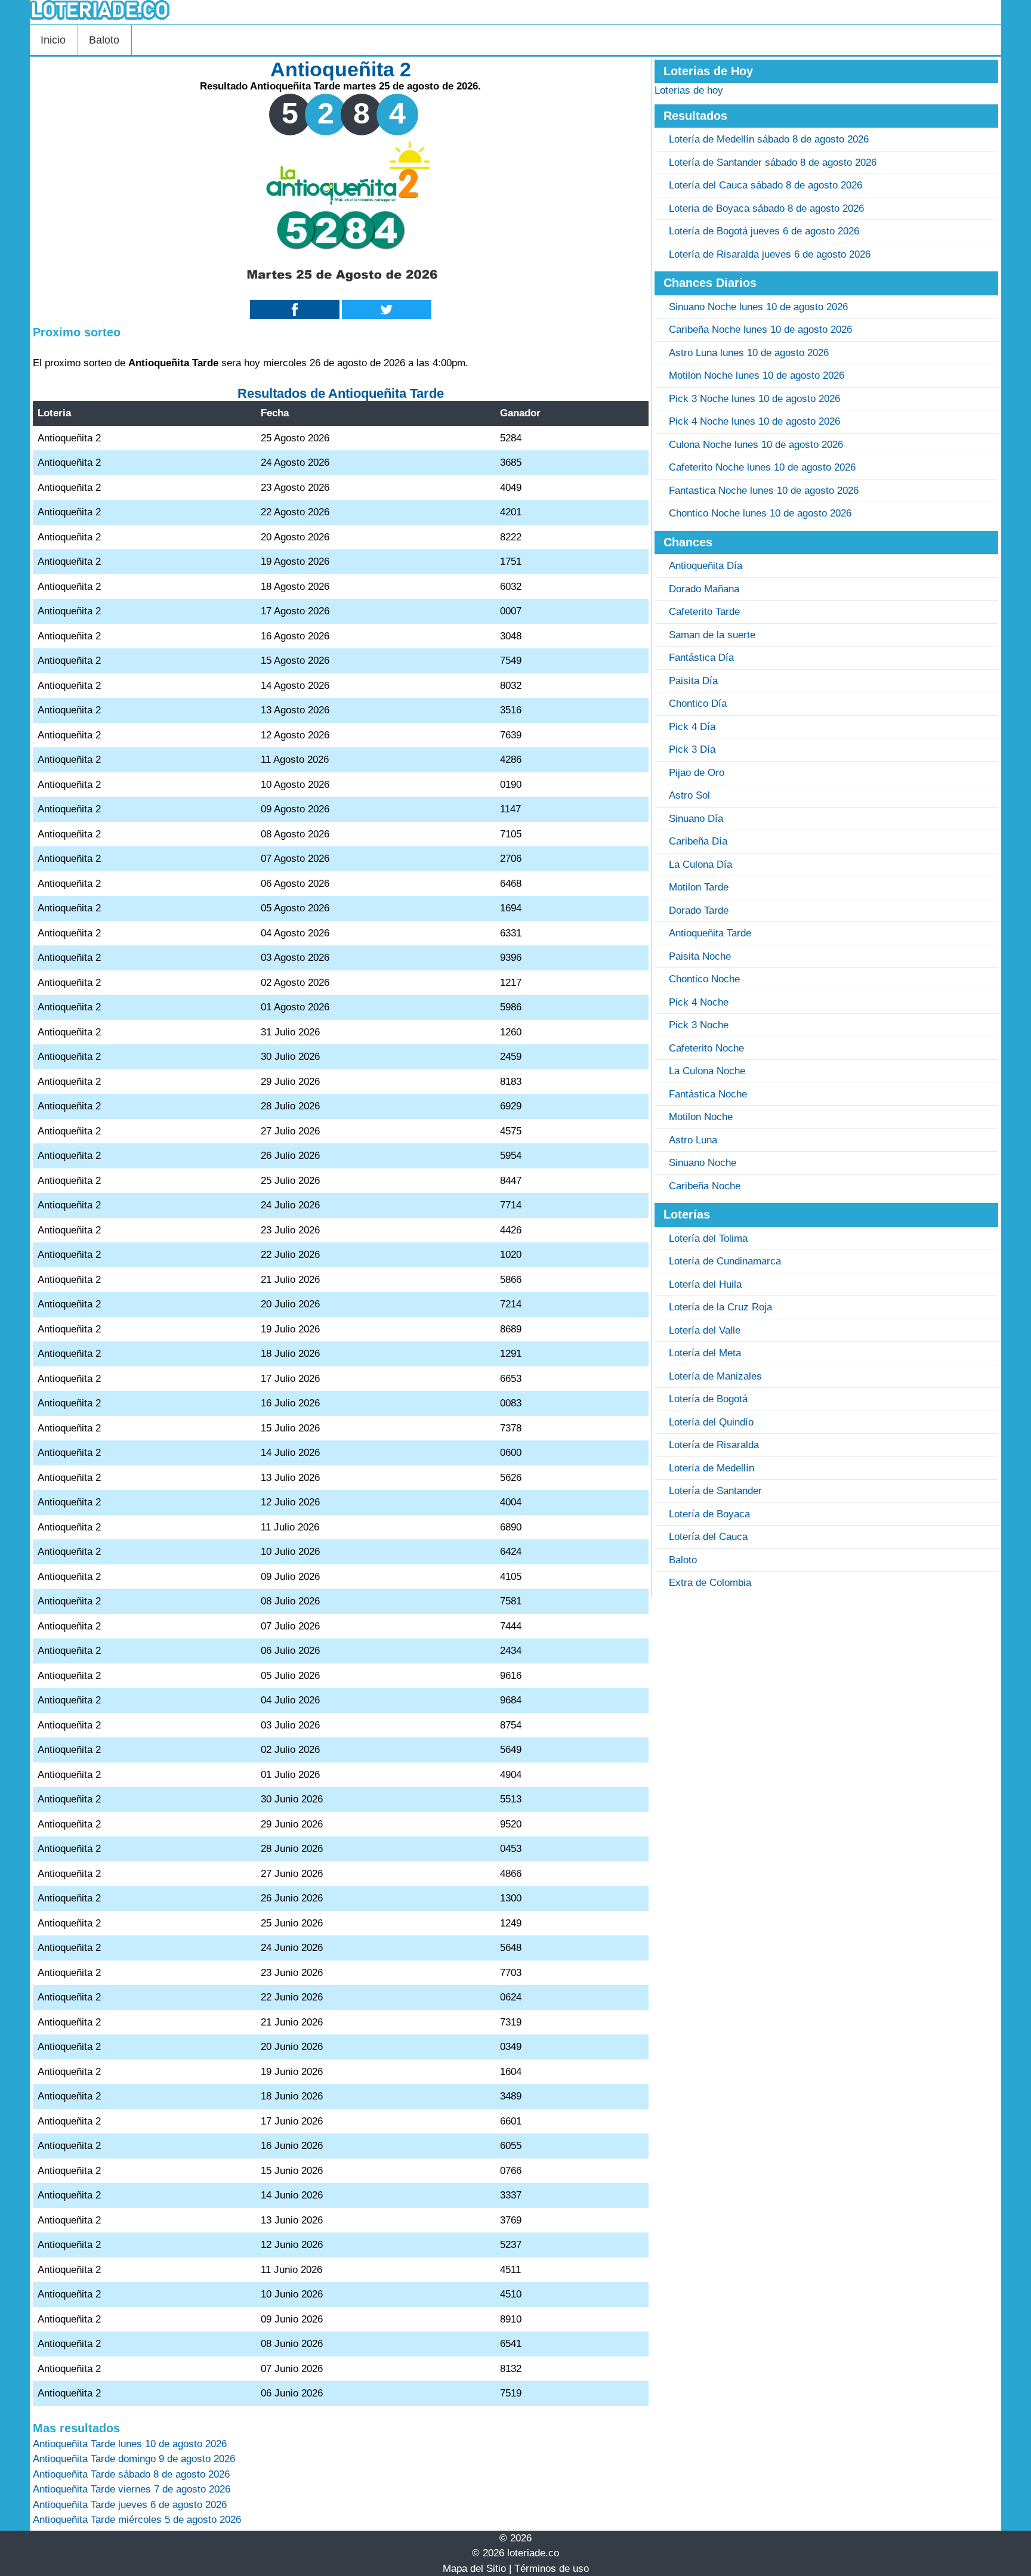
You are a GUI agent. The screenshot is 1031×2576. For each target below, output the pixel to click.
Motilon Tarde (699, 887)
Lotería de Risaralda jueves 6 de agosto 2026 (770, 254)
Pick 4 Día (692, 727)
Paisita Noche (700, 956)
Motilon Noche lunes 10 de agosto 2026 (757, 375)
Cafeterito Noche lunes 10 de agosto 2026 (762, 467)
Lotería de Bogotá (708, 1399)
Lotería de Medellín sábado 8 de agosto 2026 (769, 139)
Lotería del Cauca (708, 1537)
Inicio (53, 40)
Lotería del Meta (705, 1353)
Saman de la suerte (712, 635)
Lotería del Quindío (711, 1422)
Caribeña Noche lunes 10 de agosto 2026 (760, 330)
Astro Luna (693, 1140)
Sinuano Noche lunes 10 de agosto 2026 (758, 307)
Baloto (104, 40)
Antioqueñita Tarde (710, 933)
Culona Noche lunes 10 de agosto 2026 (756, 445)
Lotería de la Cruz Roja (720, 1307)
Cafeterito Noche (706, 1048)
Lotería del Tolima (708, 1238)
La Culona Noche (707, 1071)
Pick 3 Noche (699, 1025)
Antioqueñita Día (706, 566)
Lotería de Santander (715, 1491)
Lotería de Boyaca (709, 1514)
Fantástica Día (701, 658)
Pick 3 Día (692, 749)
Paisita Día (693, 681)
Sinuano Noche (703, 1163)
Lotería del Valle (705, 1330)
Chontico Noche (704, 979)
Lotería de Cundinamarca (725, 1261)
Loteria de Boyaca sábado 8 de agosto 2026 (766, 208)
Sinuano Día (696, 819)
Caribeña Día (698, 841)
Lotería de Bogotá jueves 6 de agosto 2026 (764, 231)
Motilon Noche (701, 1117)
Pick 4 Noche (699, 1002)
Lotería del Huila (705, 1284)
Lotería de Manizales (715, 1376)
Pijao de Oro (697, 773)
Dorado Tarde (699, 910)
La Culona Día (700, 865)
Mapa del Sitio (474, 2569)
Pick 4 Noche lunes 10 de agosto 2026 (754, 421)
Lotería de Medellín (711, 1468)
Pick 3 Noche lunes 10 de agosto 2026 (754, 399)
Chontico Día (698, 703)
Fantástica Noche (708, 1094)
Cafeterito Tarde (704, 612)
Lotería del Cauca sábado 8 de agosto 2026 (765, 185)
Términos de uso (552, 2569)
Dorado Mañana (704, 589)
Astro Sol (689, 795)
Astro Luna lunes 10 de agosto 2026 (749, 353)
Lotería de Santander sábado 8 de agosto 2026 (773, 163)
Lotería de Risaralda (714, 1445)
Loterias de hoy (689, 90)
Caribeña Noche (705, 1186)
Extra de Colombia (710, 1583)
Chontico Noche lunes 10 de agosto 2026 (760, 513)
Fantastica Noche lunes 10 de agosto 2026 (764, 491)
